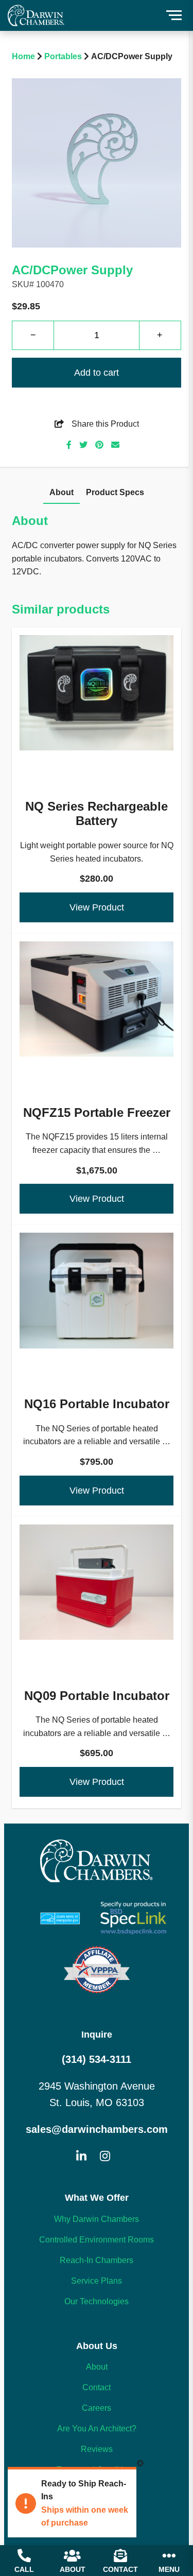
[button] (174, 15)
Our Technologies (97, 2301)
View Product (97, 907)
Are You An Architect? (97, 2429)
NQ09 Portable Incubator (97, 1633)
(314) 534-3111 (97, 2059)
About (97, 2367)
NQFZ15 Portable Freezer (97, 1049)
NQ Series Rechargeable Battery (97, 751)
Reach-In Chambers (97, 2260)
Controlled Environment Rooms (97, 2240)
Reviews (97, 2449)
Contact (97, 2387)
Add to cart (97, 373)
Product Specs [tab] (115, 492)
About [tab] (62, 492)
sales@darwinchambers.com (97, 2129)
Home (23, 56)
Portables (63, 56)
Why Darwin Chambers (97, 2219)
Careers (97, 2408)
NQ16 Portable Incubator (97, 1341)
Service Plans (97, 2281)
